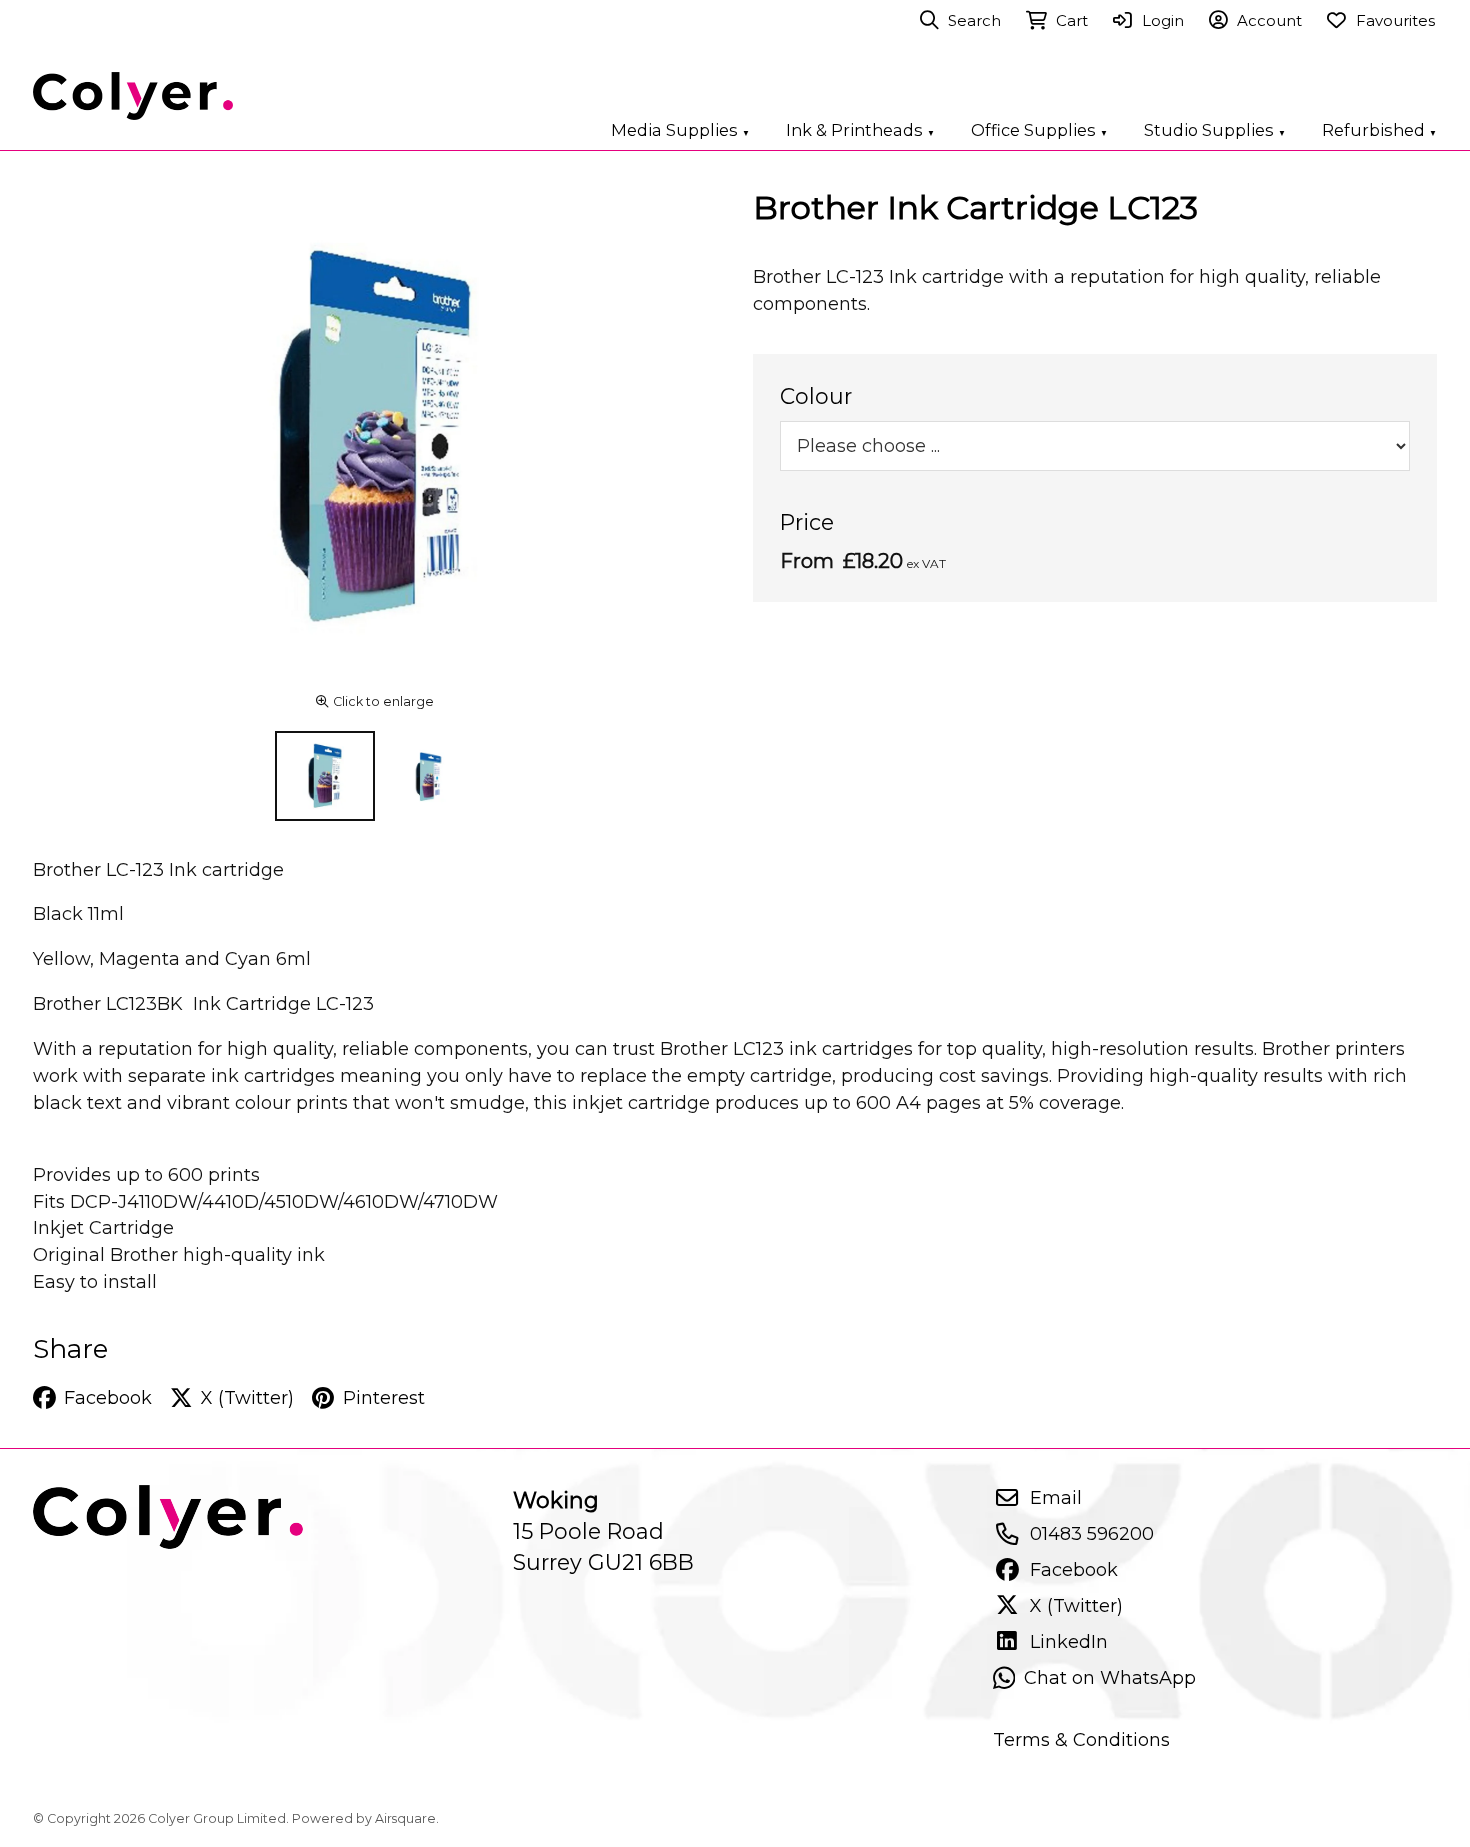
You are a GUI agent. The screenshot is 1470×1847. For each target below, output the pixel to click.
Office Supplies (1039, 130)
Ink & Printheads (860, 130)
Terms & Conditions (1081, 1740)
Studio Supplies (1215, 130)
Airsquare (405, 1818)
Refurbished (1379, 130)
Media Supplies (680, 130)
